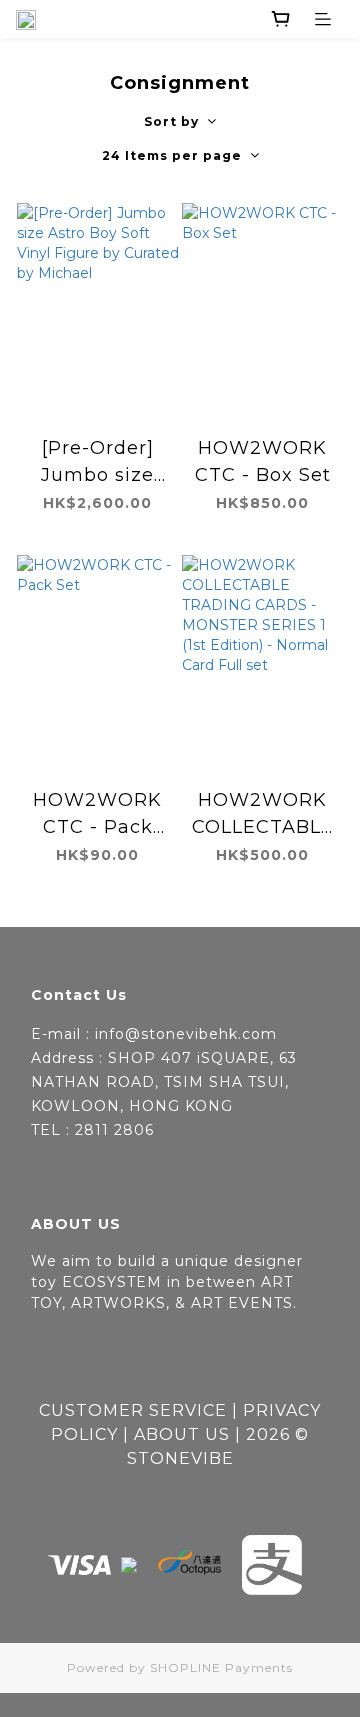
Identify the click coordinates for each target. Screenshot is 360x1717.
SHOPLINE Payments (221, 1667)
